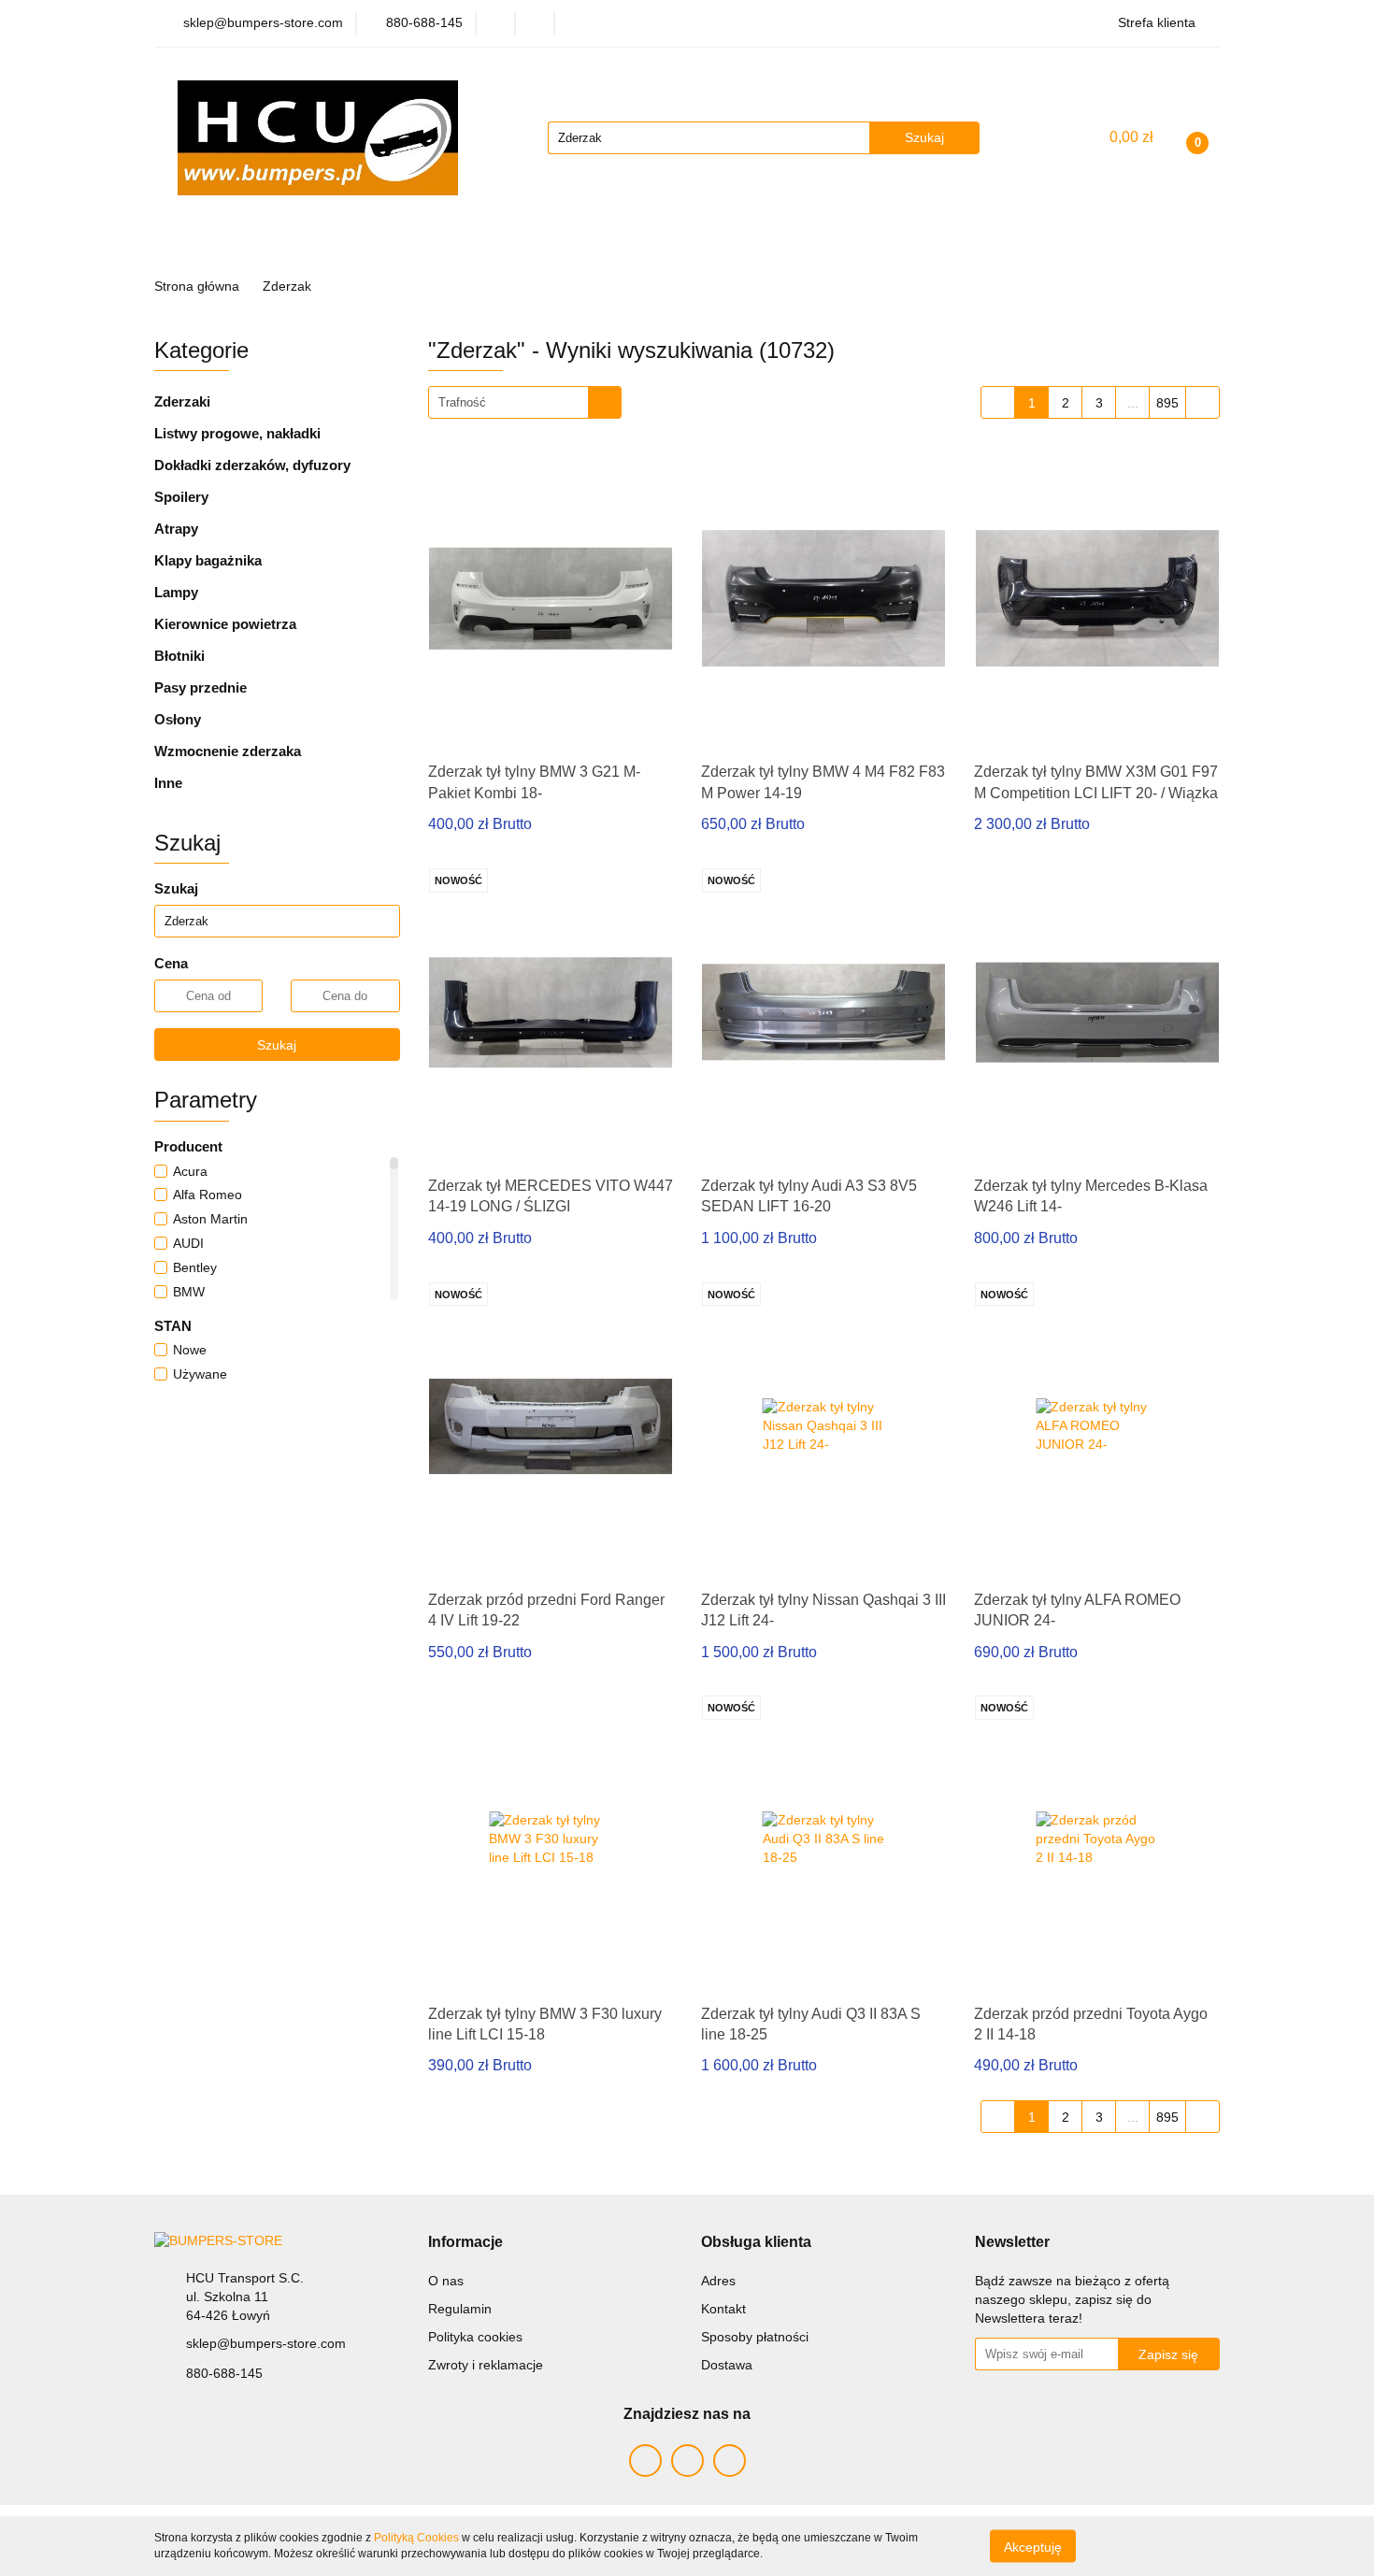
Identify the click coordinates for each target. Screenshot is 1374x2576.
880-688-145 (224, 2373)
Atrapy (176, 529)
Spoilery (181, 497)
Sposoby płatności (755, 2337)
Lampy (176, 592)
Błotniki (179, 656)
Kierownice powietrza (225, 624)
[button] (465, 2243)
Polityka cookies (475, 2337)
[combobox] (525, 402)
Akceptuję (1033, 2546)
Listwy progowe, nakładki (237, 433)
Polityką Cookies (416, 2538)
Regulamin (460, 2309)
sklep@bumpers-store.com (266, 2343)
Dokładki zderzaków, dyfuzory (252, 465)
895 (1167, 403)
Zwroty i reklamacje (486, 2365)
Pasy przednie (200, 687)
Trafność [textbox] (462, 402)
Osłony (178, 719)
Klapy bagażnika (208, 560)
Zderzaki (182, 401)
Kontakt (723, 2309)
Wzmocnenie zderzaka (228, 751)
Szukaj (277, 1045)
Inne (168, 783)
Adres (718, 2281)
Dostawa (727, 2365)
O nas (446, 2281)
